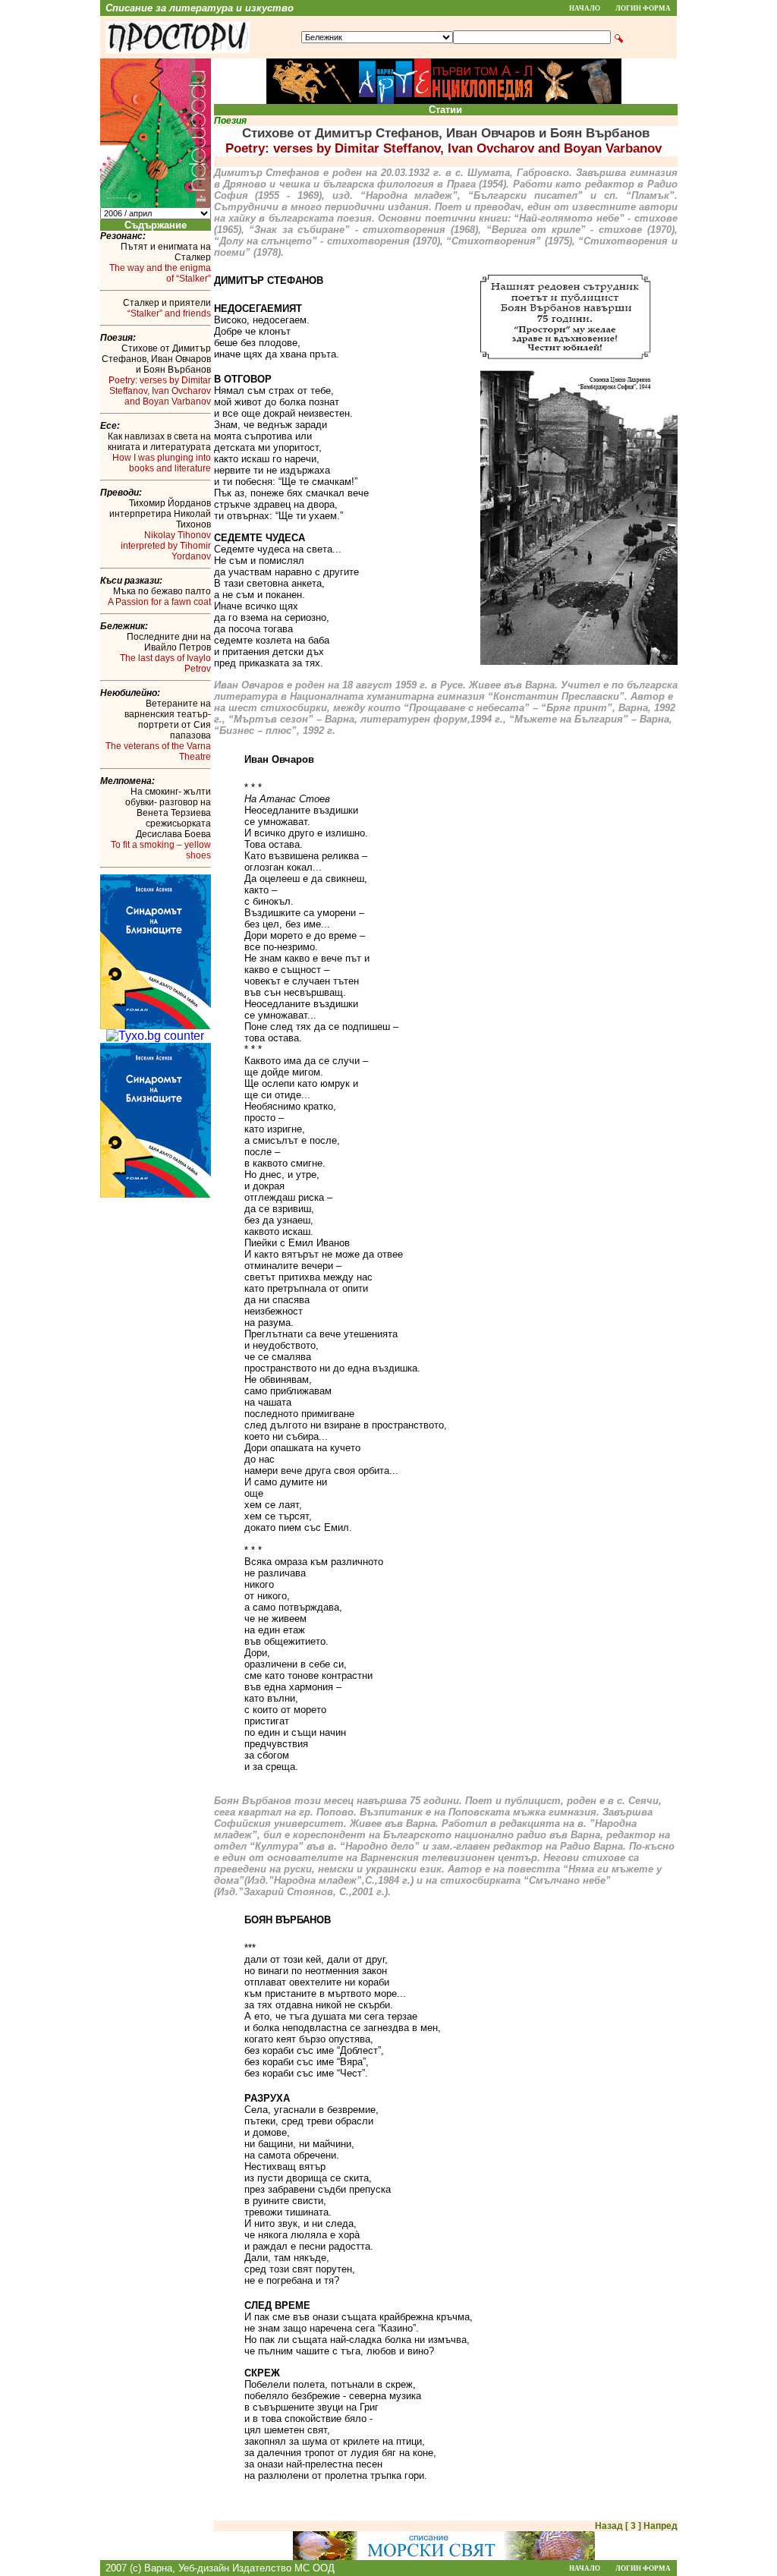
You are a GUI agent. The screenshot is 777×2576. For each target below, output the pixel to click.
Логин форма (643, 8)
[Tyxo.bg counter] (155, 1036)
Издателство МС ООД (283, 2568)
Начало (585, 8)
